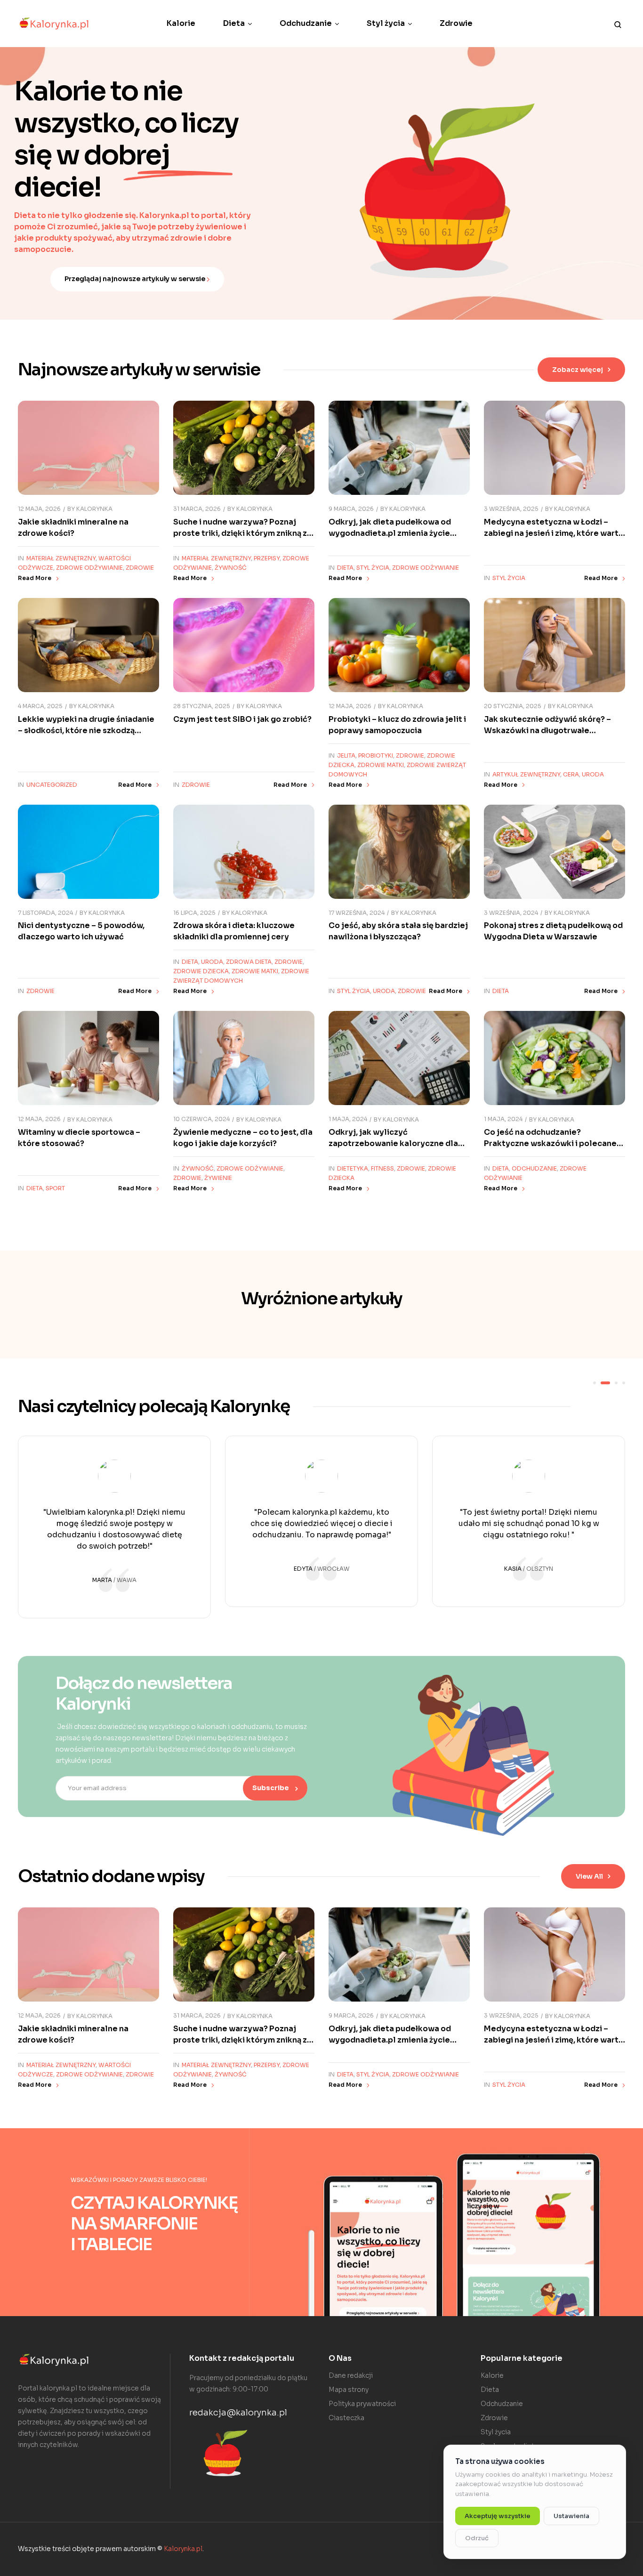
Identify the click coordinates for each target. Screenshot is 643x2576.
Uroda (593, 774)
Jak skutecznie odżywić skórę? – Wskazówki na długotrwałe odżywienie (547, 731)
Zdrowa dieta (249, 962)
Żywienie (218, 1178)
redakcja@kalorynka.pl (238, 2413)
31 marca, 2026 (197, 509)
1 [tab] (595, 1383)
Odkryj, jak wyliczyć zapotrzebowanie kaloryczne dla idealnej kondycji (393, 1143)
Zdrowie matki (381, 765)
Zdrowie (140, 568)
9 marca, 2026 (351, 509)
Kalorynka (94, 509)
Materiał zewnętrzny (61, 558)
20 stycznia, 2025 (513, 706)
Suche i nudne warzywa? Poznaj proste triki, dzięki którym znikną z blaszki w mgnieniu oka (240, 533)
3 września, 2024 (511, 913)
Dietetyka (353, 1168)
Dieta (345, 568)
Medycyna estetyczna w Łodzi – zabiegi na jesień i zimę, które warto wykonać (554, 533)
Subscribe (271, 1788)
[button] (581, 370)
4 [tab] (624, 1383)
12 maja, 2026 (39, 509)
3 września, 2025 (511, 509)
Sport (55, 1188)
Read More (35, 578)
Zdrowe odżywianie (89, 568)
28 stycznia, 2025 (202, 706)
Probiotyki (376, 755)
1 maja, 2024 (348, 1119)
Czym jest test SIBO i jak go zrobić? (242, 719)
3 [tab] (616, 1383)
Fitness (382, 1168)
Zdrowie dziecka (201, 971)
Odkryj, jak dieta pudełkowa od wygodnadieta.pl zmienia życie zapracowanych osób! (390, 533)
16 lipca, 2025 (194, 913)
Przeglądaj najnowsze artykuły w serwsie (136, 279)
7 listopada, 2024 (45, 913)
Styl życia (373, 568)
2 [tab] (605, 1383)
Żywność (231, 568)
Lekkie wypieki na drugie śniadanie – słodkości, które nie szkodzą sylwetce (86, 731)
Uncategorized (52, 785)
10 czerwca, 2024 (201, 1119)
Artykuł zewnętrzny (526, 774)
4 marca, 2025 (40, 706)
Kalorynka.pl (183, 2549)
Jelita (346, 755)
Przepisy (267, 558)
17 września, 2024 (357, 913)
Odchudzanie (534, 1168)
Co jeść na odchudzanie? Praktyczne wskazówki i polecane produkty (550, 1143)
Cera (571, 774)
